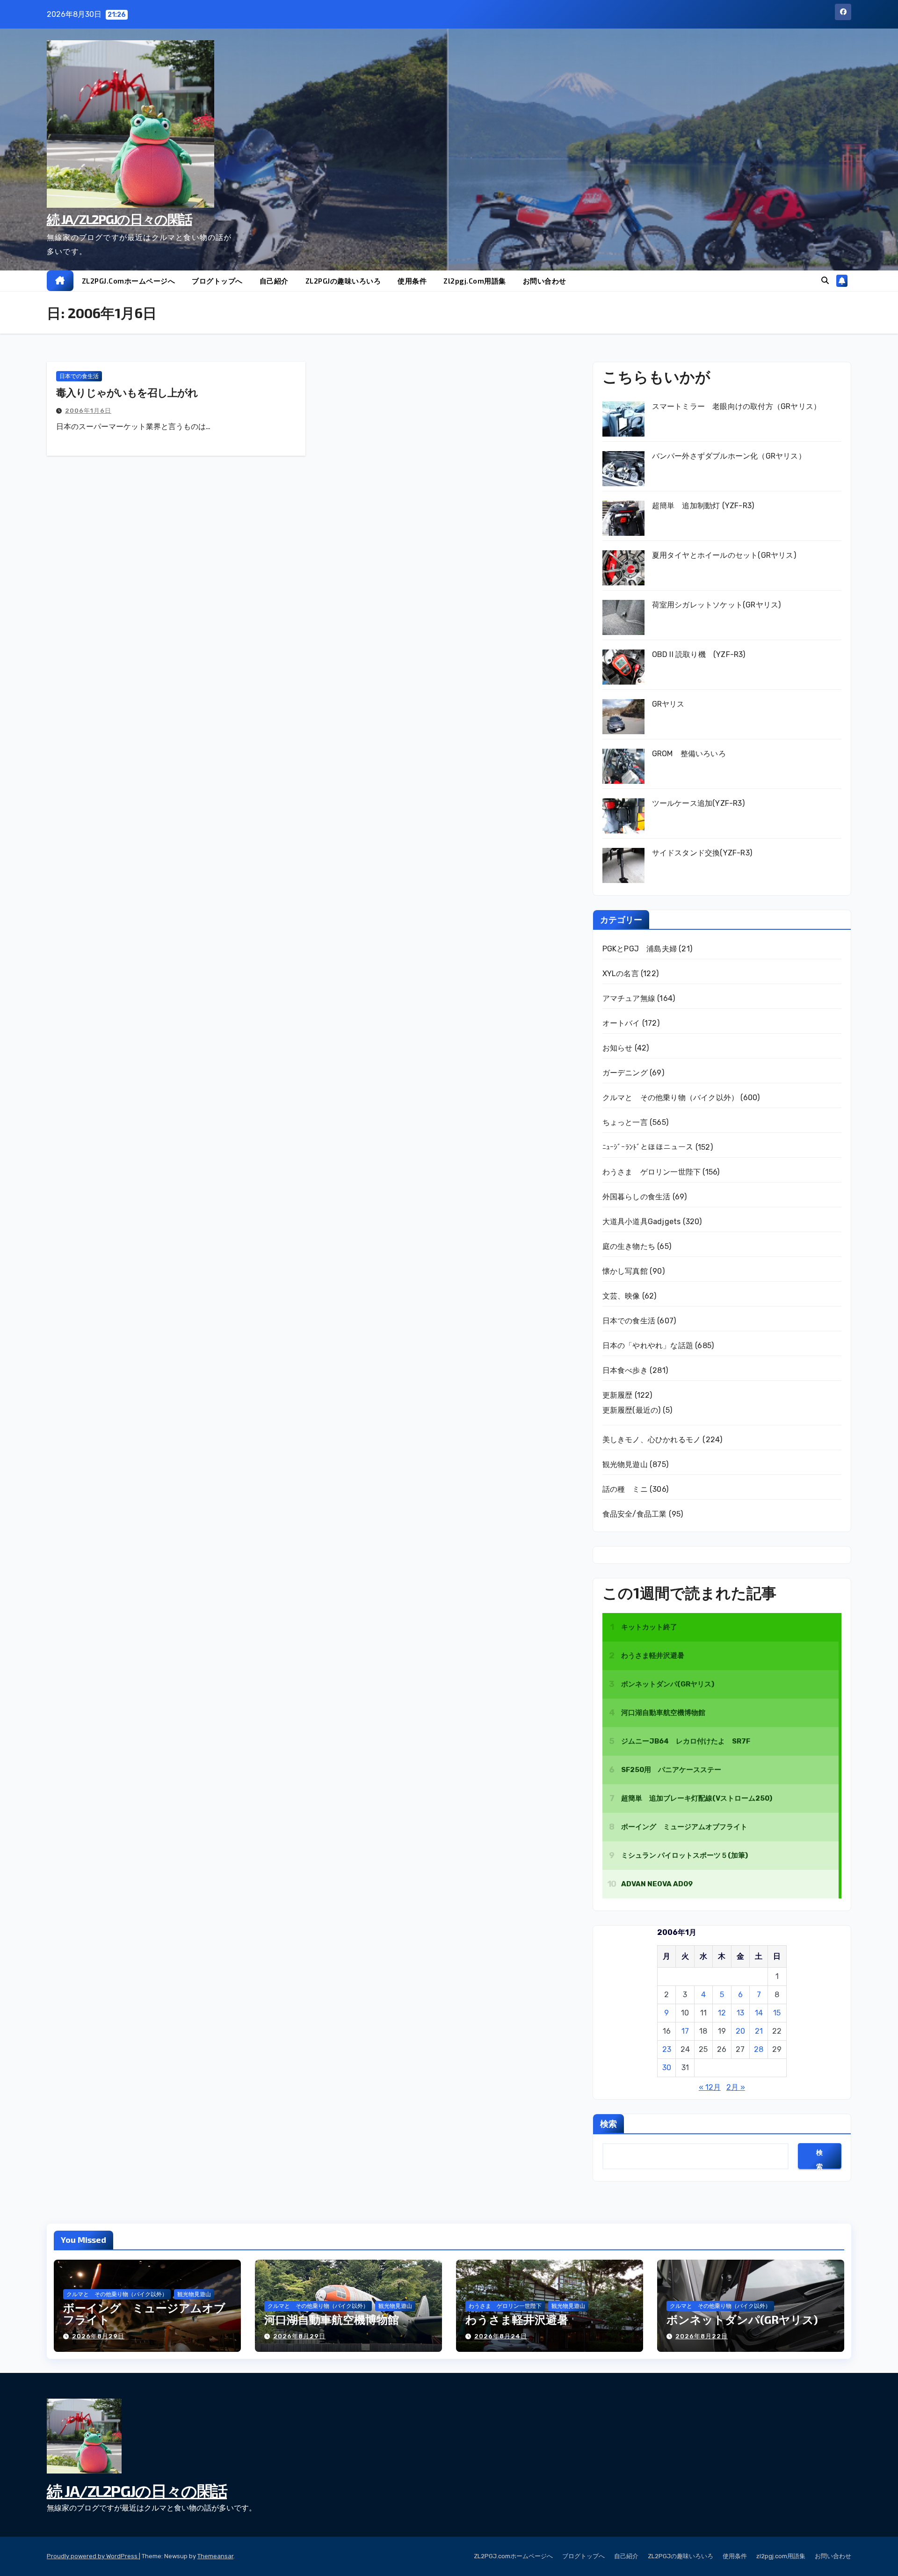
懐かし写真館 (625, 1271)
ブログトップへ (217, 281)
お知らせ (618, 1048)
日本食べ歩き (625, 1370)
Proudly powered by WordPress (93, 2556)
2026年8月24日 (501, 2336)
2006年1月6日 (88, 411)
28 (759, 2049)
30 (667, 2068)
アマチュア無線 (629, 998)
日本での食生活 (79, 376)
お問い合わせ (545, 281)
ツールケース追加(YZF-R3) (698, 803)
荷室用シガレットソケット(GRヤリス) (717, 605)
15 (777, 2013)
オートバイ (621, 1023)
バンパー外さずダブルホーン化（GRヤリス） (729, 456)
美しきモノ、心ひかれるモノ (652, 1440)
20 (740, 2031)
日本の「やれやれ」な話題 (648, 1346)
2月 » (736, 2087)
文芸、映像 (621, 1296)
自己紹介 (274, 281)
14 (759, 2013)
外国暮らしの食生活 (637, 1197)
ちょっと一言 (625, 1122)
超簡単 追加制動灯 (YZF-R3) (703, 506)
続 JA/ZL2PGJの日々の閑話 (119, 219)
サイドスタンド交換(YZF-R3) (702, 853)
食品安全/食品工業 (635, 1514)
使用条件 (412, 281)
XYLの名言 (621, 974)
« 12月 (710, 2087)
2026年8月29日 (98, 2336)
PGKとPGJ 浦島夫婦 (640, 949)
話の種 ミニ (625, 1489)
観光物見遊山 (625, 1464)
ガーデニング (625, 1073)
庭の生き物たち (629, 1246)
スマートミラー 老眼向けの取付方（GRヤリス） (737, 406)
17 (685, 2031)
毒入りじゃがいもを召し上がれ (127, 392)
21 (759, 2031)
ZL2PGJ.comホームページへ (129, 281)
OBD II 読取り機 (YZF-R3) (699, 654)
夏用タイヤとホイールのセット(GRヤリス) (724, 555)
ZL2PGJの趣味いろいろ (343, 281)
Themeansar (215, 2556)
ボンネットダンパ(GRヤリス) (742, 2319)
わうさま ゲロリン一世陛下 (652, 1172)
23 (667, 2049)
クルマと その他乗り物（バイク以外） (671, 1098)
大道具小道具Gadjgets (642, 1222)
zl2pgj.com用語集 (475, 281)
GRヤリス (668, 704)
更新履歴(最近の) (632, 1410)
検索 (608, 2124)
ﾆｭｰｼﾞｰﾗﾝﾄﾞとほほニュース (648, 1147)
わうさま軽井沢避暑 (517, 2319)
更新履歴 (618, 1395)
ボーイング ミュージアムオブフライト (144, 2313)
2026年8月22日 (702, 2336)
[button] (825, 281)
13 (740, 2013)
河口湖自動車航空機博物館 (332, 2319)
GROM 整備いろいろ (689, 754)
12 (722, 2013)
